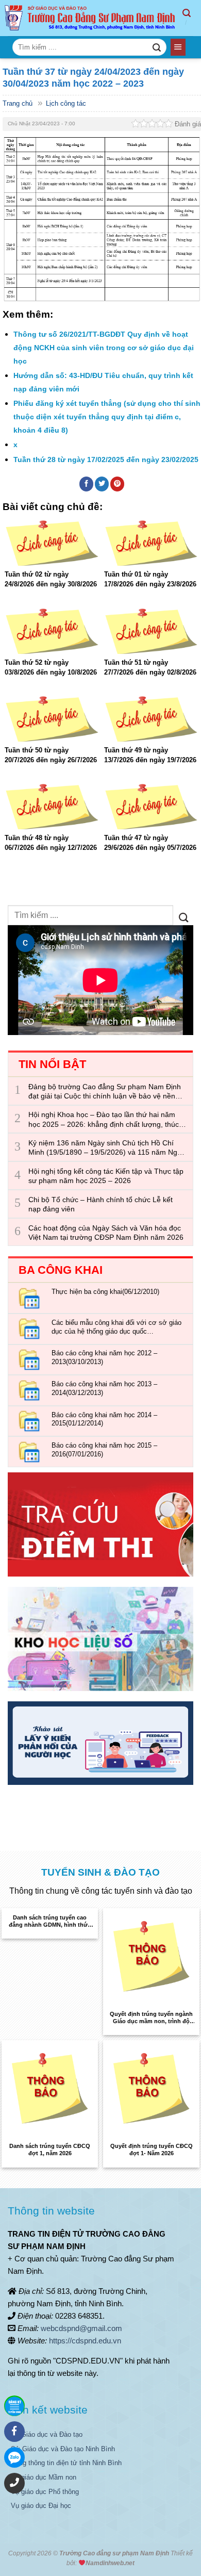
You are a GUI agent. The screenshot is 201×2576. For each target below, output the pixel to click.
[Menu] (178, 47)
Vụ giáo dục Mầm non (44, 2477)
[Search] (192, 18)
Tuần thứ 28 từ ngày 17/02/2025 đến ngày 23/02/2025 (106, 460)
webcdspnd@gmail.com (81, 2328)
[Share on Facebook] (87, 484)
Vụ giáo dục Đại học (41, 2506)
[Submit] (156, 47)
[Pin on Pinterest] (118, 484)
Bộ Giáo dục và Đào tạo (47, 2434)
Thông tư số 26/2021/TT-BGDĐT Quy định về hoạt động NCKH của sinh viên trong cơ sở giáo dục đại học (104, 347)
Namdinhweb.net (110, 2563)
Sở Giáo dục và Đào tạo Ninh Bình (63, 2449)
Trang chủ (18, 103)
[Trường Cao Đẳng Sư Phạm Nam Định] (91, 18)
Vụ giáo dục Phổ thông (45, 2492)
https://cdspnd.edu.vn (85, 2341)
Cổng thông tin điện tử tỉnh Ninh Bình (66, 2463)
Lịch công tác (66, 103)
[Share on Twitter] (102, 484)
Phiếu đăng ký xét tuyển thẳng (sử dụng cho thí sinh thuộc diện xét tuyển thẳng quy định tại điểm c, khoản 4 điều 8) (107, 416)
